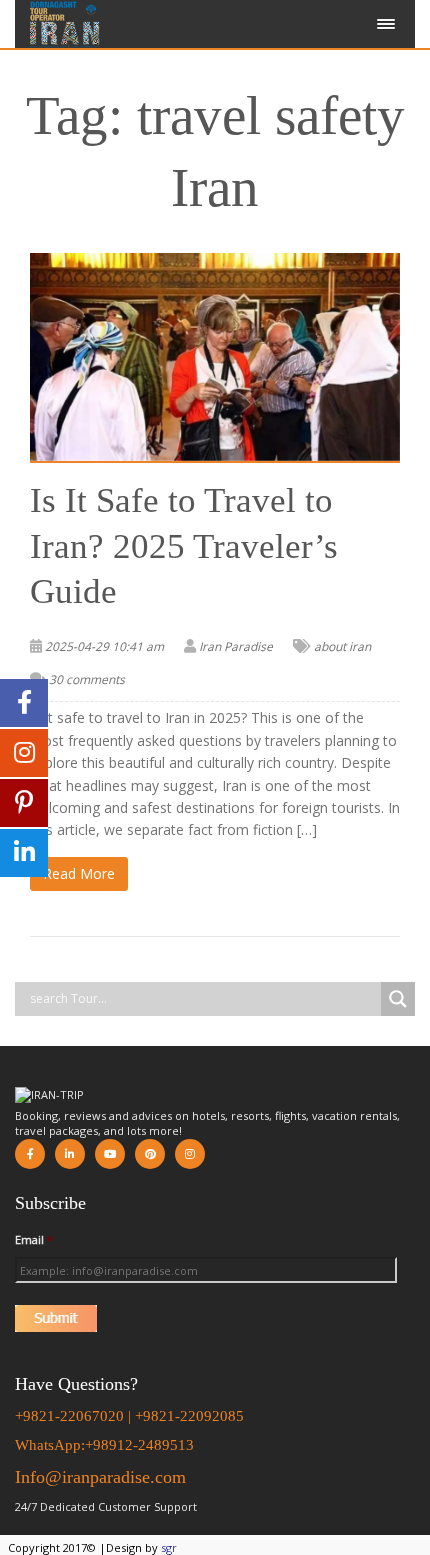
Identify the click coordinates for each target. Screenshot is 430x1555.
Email (34, 1240)
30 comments (87, 679)
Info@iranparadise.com (100, 1477)
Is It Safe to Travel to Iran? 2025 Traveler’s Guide (184, 546)
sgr (169, 1547)
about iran (342, 646)
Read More (79, 873)
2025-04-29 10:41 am (104, 646)
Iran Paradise (236, 646)
